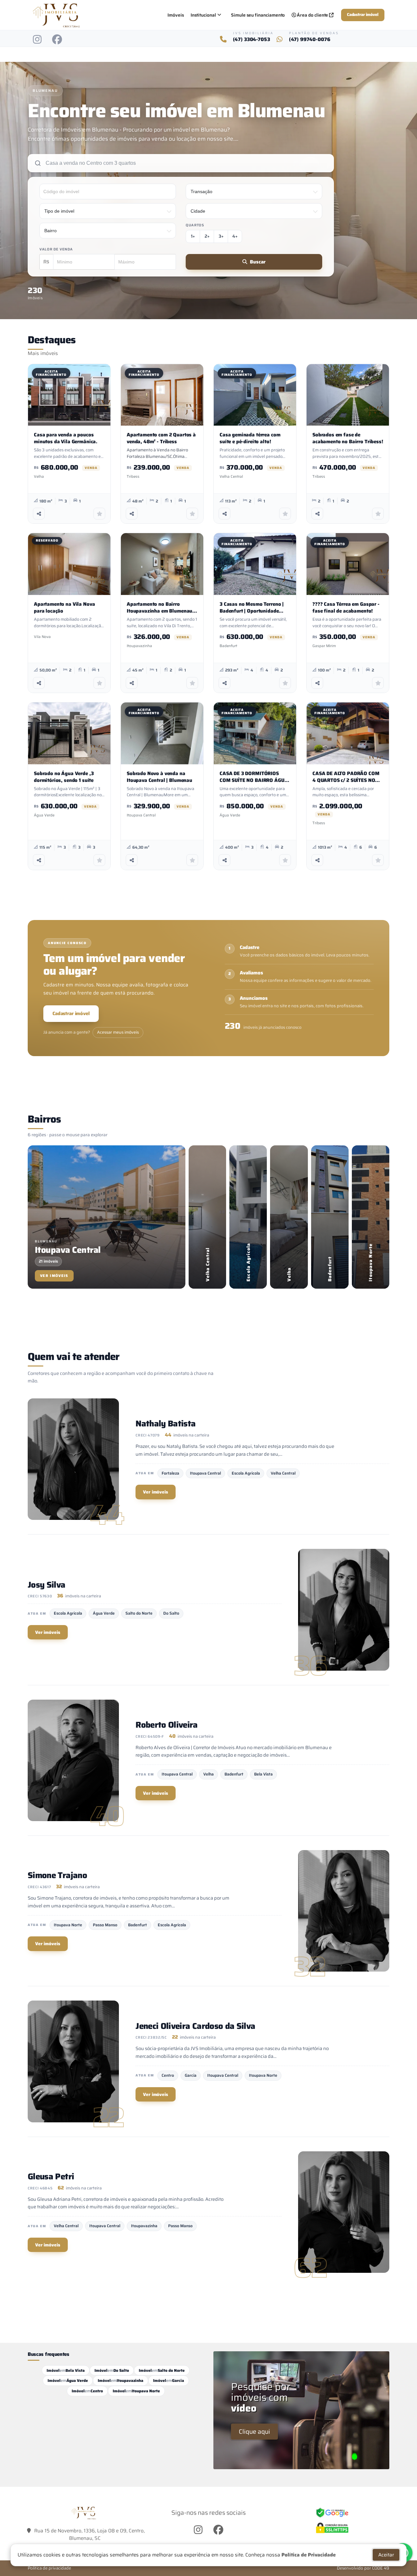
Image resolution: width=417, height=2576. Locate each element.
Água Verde (104, 1613)
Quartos (195, 225)
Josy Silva (47, 1585)
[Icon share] (37, 39)
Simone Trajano (57, 1875)
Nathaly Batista (165, 1423)
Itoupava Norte (68, 1925)
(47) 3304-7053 (252, 40)
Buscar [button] (258, 262)
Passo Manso (105, 1925)
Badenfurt (234, 1774)
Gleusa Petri (51, 2176)
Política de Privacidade (309, 2555)
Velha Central (283, 1473)
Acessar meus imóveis (118, 1032)
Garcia (191, 2075)
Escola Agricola (246, 1473)
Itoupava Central (205, 1473)
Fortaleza (170, 1473)
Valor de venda (56, 249)
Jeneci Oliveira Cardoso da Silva (195, 2026)
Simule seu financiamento (258, 15)
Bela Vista (263, 1774)
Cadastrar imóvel (363, 15)
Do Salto (171, 1613)
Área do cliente (313, 15)
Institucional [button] (203, 15)
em (66, 2370)
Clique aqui (254, 2431)
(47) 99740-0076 (310, 40)
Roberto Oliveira (167, 1725)
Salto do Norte (139, 1613)
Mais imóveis (43, 353)
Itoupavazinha (144, 2226)
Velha (208, 1774)
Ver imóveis (156, 1492)
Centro (168, 2075)
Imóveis (176, 15)
